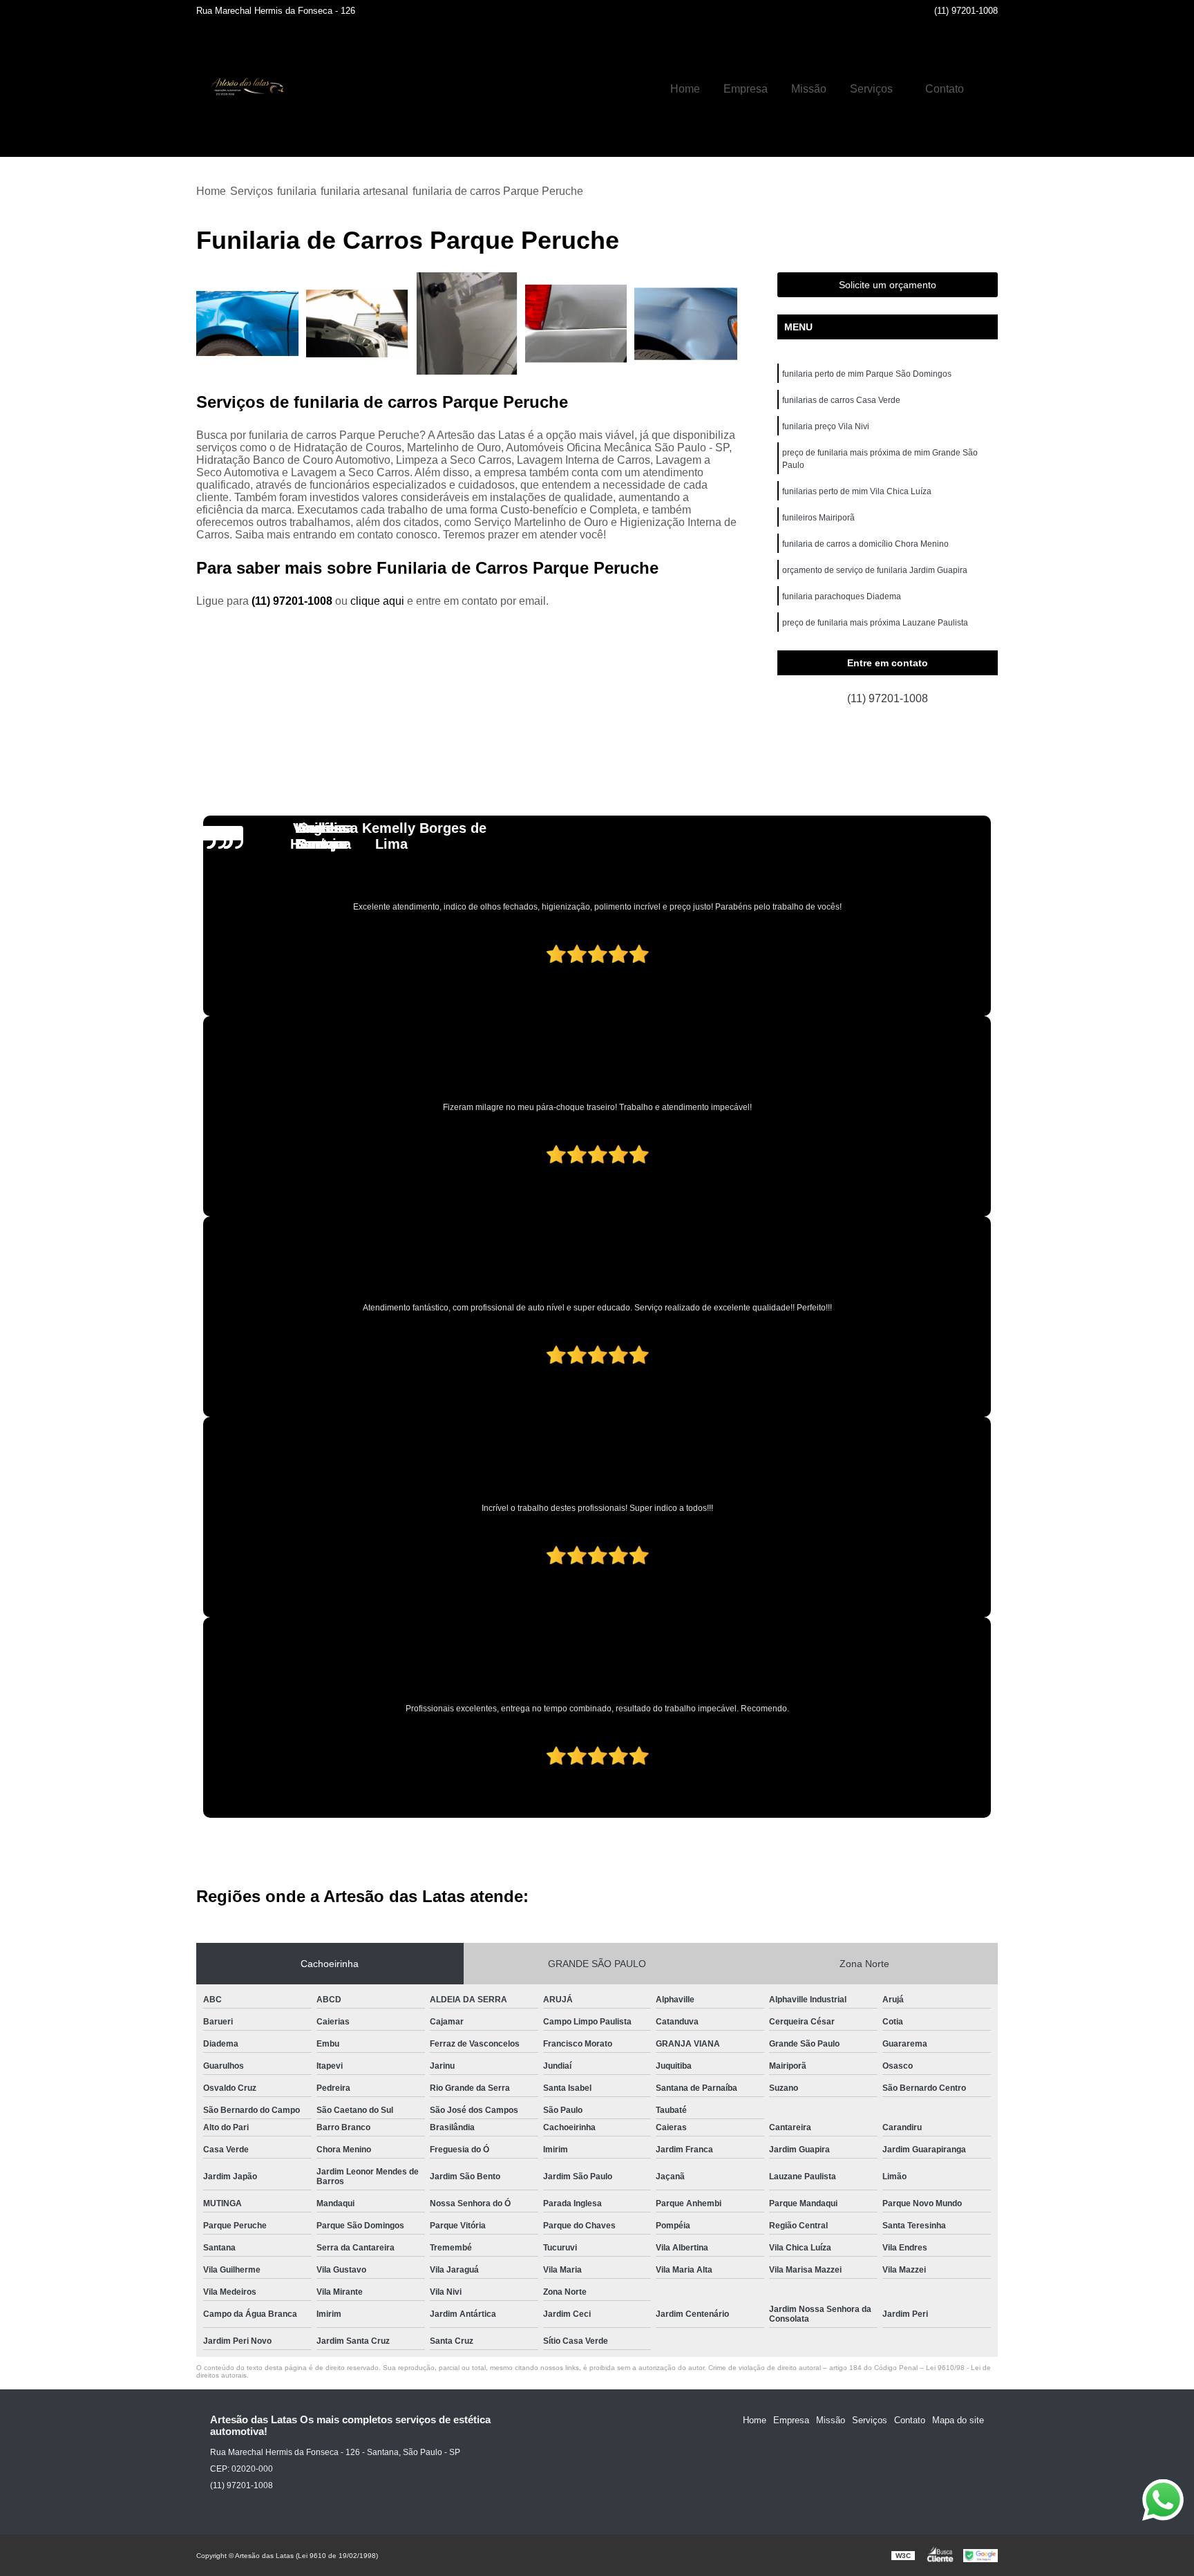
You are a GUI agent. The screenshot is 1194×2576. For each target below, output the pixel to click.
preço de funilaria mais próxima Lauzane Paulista (875, 623)
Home (685, 89)
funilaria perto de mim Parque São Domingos (867, 374)
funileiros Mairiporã (818, 518)
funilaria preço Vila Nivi (826, 426)
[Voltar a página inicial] (245, 89)
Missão (809, 89)
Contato (945, 89)
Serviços (871, 89)
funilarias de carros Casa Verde (841, 400)
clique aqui (377, 601)
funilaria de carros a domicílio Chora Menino (865, 544)
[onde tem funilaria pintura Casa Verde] (248, 324)
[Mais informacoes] (987, 89)
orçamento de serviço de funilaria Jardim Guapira (875, 570)
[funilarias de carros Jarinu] (358, 324)
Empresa (746, 89)
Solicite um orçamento (888, 285)
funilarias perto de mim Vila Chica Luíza (857, 491)
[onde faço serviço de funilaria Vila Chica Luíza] (467, 324)
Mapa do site (958, 2420)
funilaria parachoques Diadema (842, 596)
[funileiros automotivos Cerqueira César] (577, 324)
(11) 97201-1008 (966, 11)
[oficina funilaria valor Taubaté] (686, 324)
